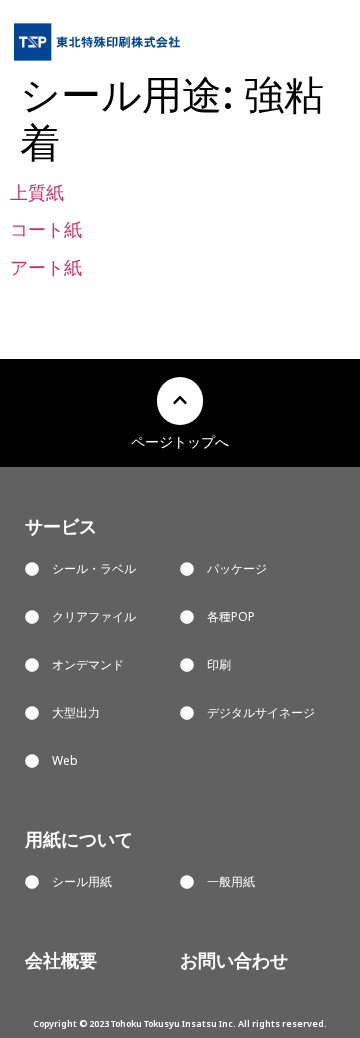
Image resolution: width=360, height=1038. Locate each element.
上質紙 (37, 192)
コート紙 (46, 229)
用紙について (79, 839)
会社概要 (61, 960)
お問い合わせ (234, 960)
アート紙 (46, 267)
